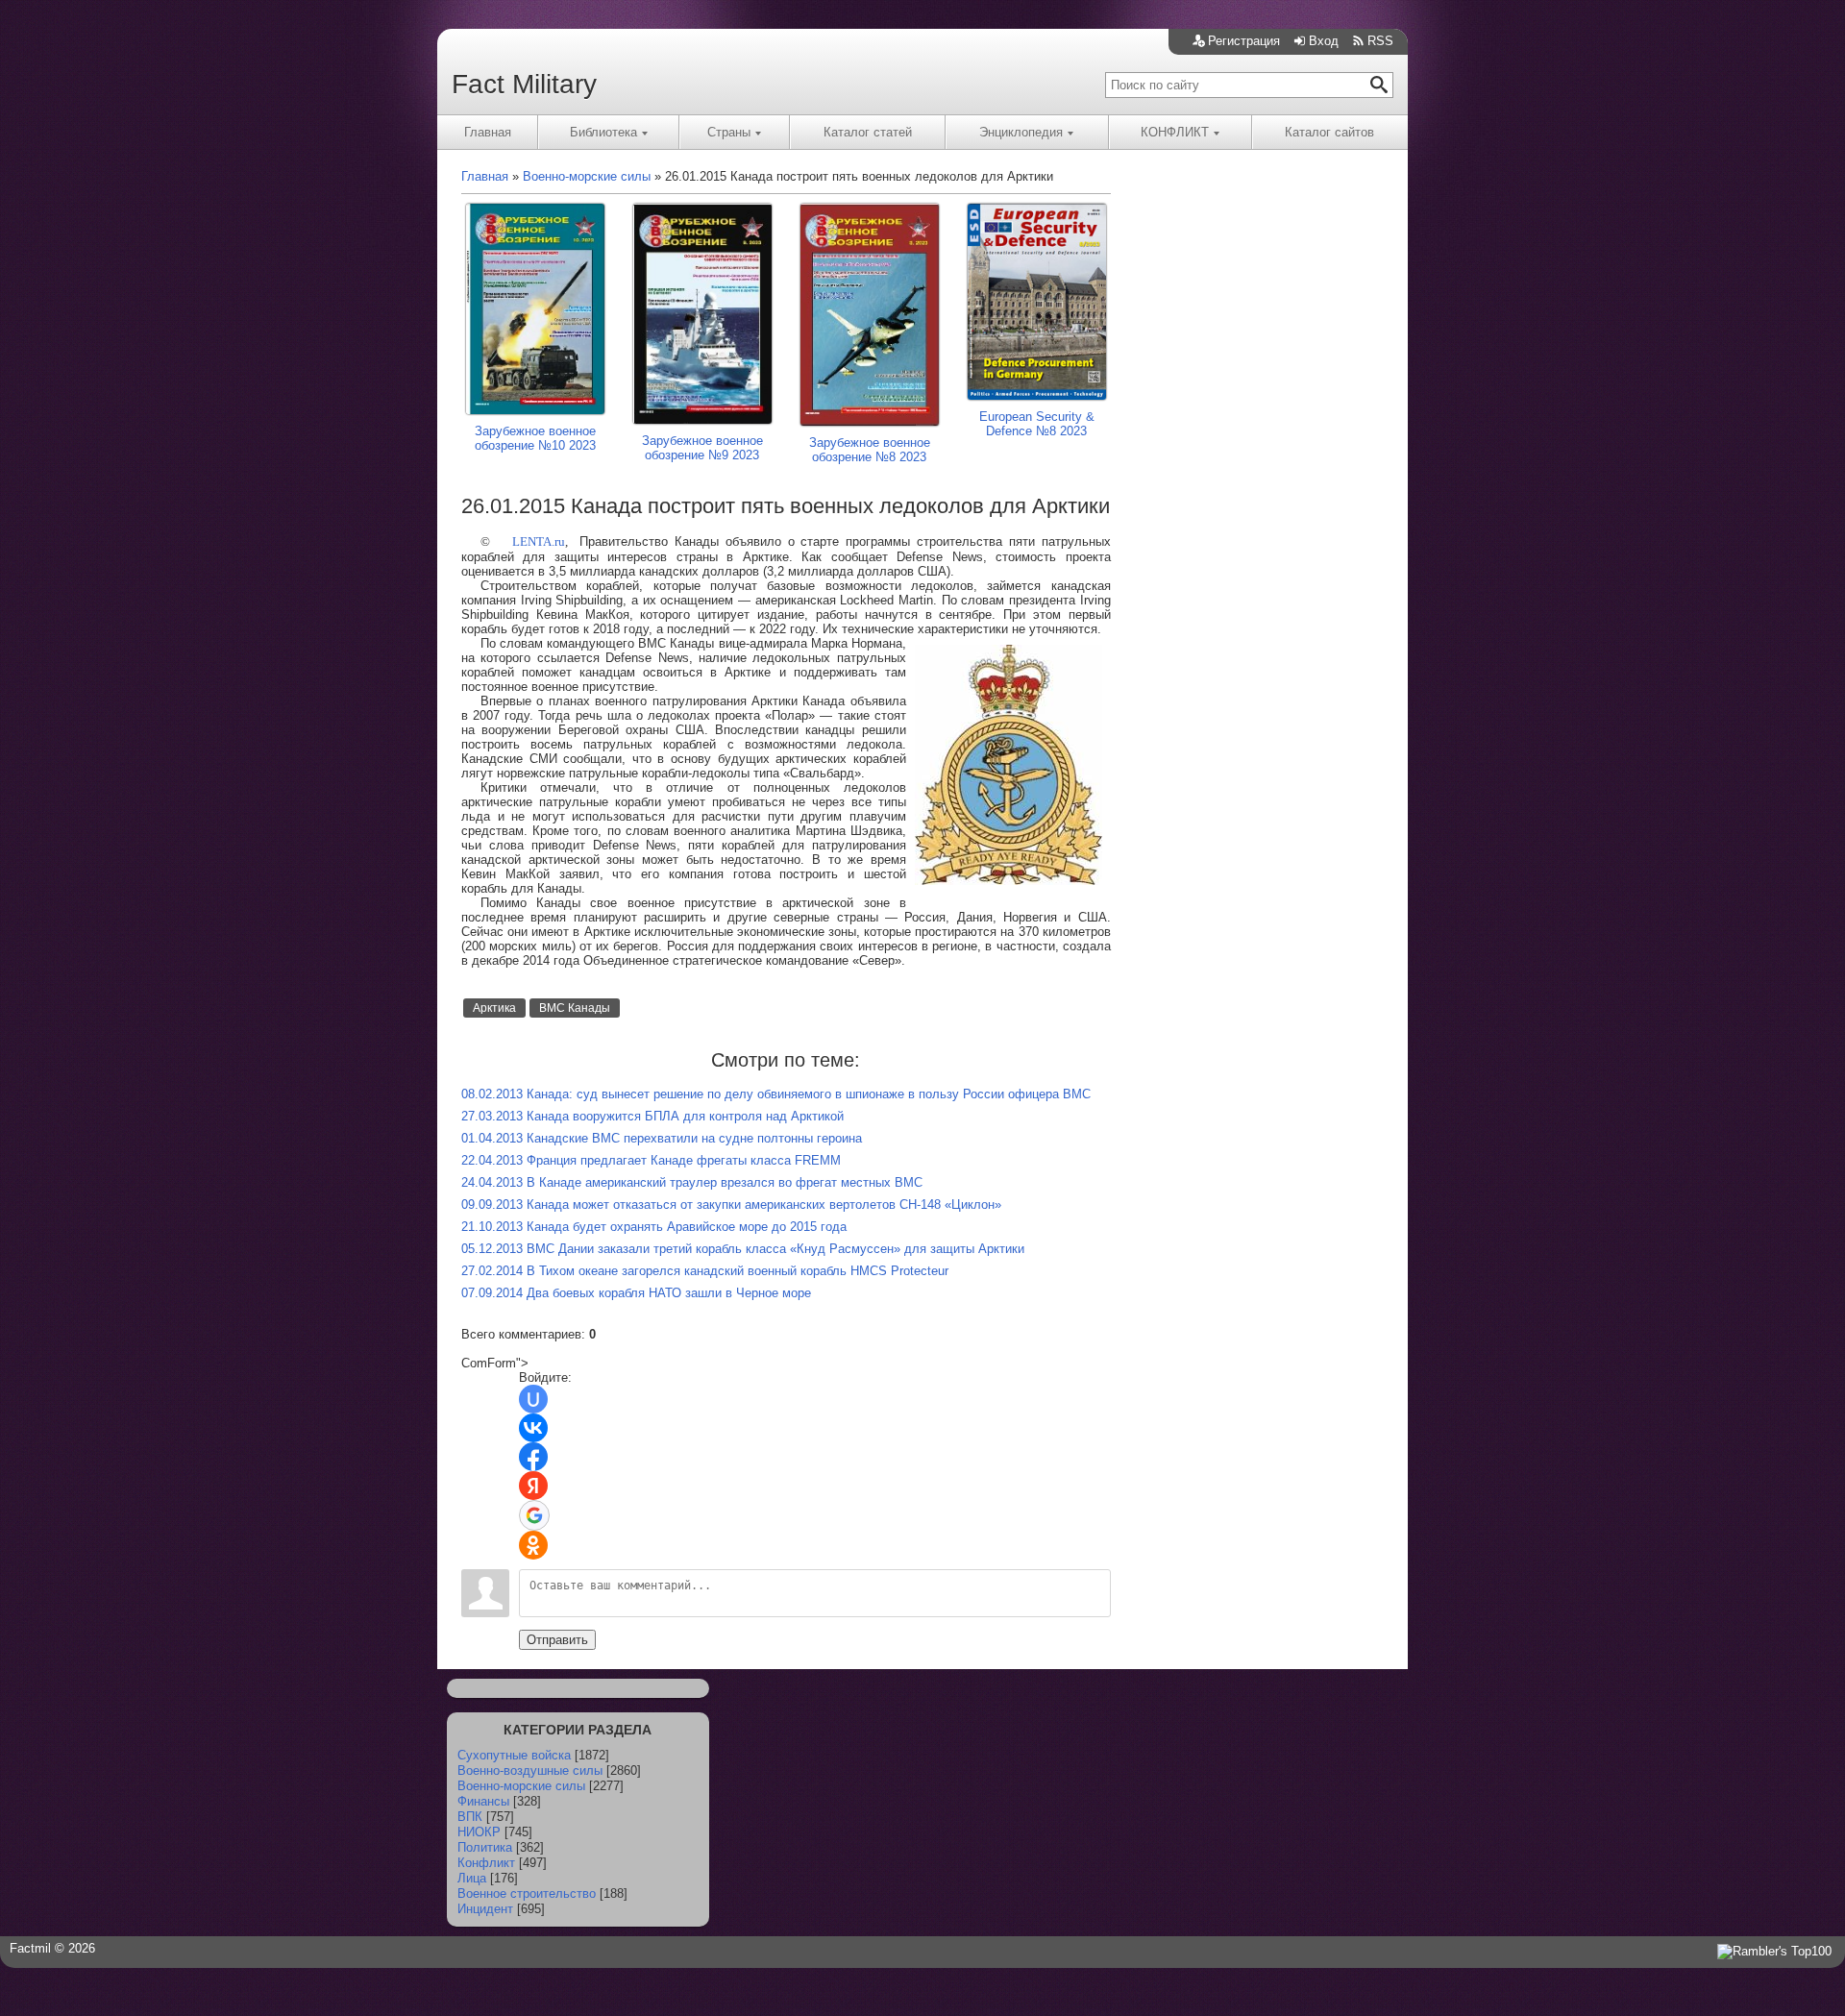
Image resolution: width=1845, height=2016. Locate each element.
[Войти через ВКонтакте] (533, 1428)
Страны (729, 132)
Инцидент (485, 1909)
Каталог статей (868, 132)
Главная (488, 132)
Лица (472, 1878)
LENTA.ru (539, 541)
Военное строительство (527, 1893)
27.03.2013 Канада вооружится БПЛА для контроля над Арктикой (652, 1116)
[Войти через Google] (534, 1515)
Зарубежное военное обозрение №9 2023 (702, 448)
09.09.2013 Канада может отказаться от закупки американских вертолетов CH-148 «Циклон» (731, 1205)
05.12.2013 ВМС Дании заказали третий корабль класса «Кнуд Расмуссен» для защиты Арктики (743, 1249)
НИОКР (479, 1832)
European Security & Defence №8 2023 (1037, 424)
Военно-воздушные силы (530, 1770)
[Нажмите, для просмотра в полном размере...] (1009, 881)
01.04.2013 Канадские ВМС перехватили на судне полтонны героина (662, 1138)
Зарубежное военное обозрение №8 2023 (870, 450)
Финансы (483, 1801)
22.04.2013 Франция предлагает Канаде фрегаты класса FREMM (651, 1160)
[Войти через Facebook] (533, 1457)
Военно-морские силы (521, 1786)
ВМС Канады (575, 1008)
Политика (485, 1847)
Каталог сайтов (1329, 132)
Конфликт (486, 1863)
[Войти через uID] (533, 1399)
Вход (1324, 41)
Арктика (494, 1008)
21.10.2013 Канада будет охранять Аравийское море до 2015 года (654, 1227)
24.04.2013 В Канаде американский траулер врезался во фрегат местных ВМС (692, 1182)
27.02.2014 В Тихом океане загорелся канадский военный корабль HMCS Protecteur (705, 1271)
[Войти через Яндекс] (533, 1486)
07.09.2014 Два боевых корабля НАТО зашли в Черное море (636, 1293)
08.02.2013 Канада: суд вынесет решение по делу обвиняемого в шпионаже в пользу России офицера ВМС (776, 1094)
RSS (1380, 41)
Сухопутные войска (514, 1755)
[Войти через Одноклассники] (533, 1545)
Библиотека (603, 132)
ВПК (470, 1817)
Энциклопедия (1021, 132)
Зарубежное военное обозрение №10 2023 (535, 438)
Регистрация (1244, 41)
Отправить (557, 1640)
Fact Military (524, 84)
